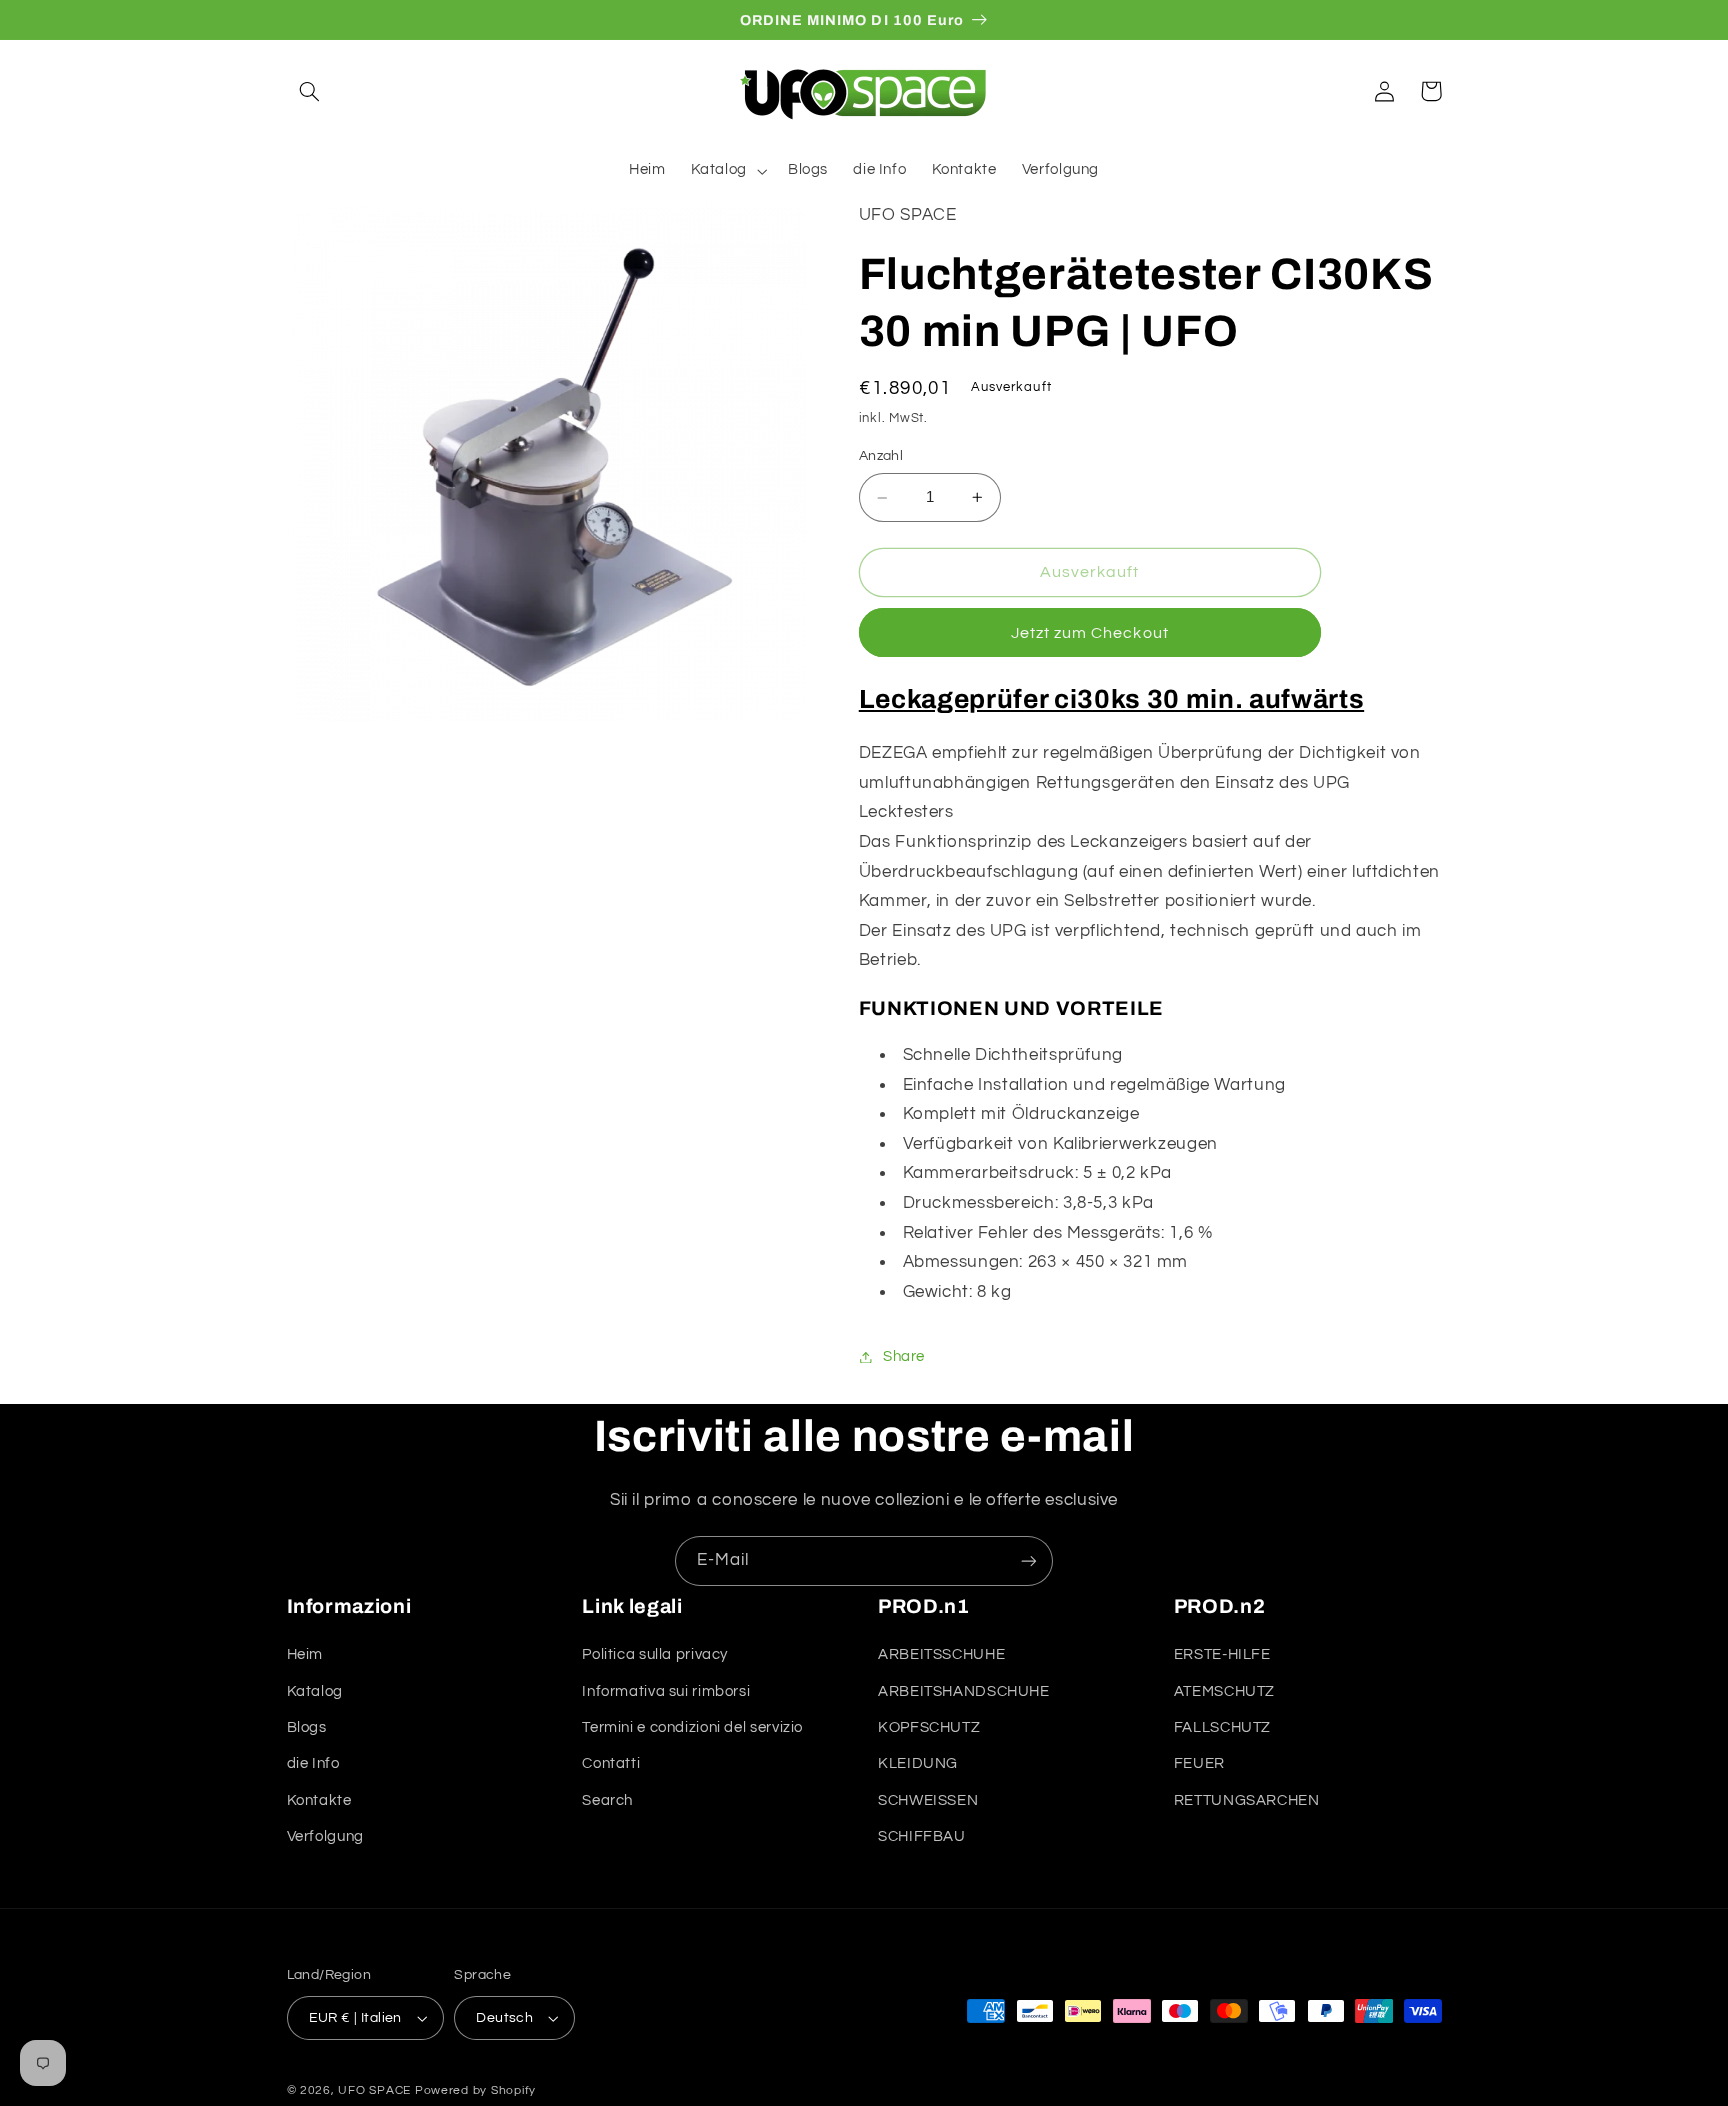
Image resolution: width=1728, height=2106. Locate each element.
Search (607, 1800)
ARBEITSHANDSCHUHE (964, 1691)
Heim (305, 1654)
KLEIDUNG (918, 1763)
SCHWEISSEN (928, 1800)
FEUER (1199, 1763)
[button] (310, 91)
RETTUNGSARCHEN (1247, 1800)
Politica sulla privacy (655, 1654)
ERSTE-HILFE (1222, 1654)
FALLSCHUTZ (1222, 1727)
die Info (313, 1763)
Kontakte (319, 1800)
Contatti (611, 1763)
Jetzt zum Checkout (1090, 633)
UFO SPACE (374, 2090)
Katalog (315, 1691)
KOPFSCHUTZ (929, 1727)
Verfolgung (325, 1836)
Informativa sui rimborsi (666, 1691)
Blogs (307, 1727)
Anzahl (881, 456)
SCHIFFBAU (922, 1836)
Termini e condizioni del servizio (692, 1727)
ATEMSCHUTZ (1224, 1691)
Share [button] (904, 1356)
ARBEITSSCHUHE (941, 1654)
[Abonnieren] (1029, 1560)
